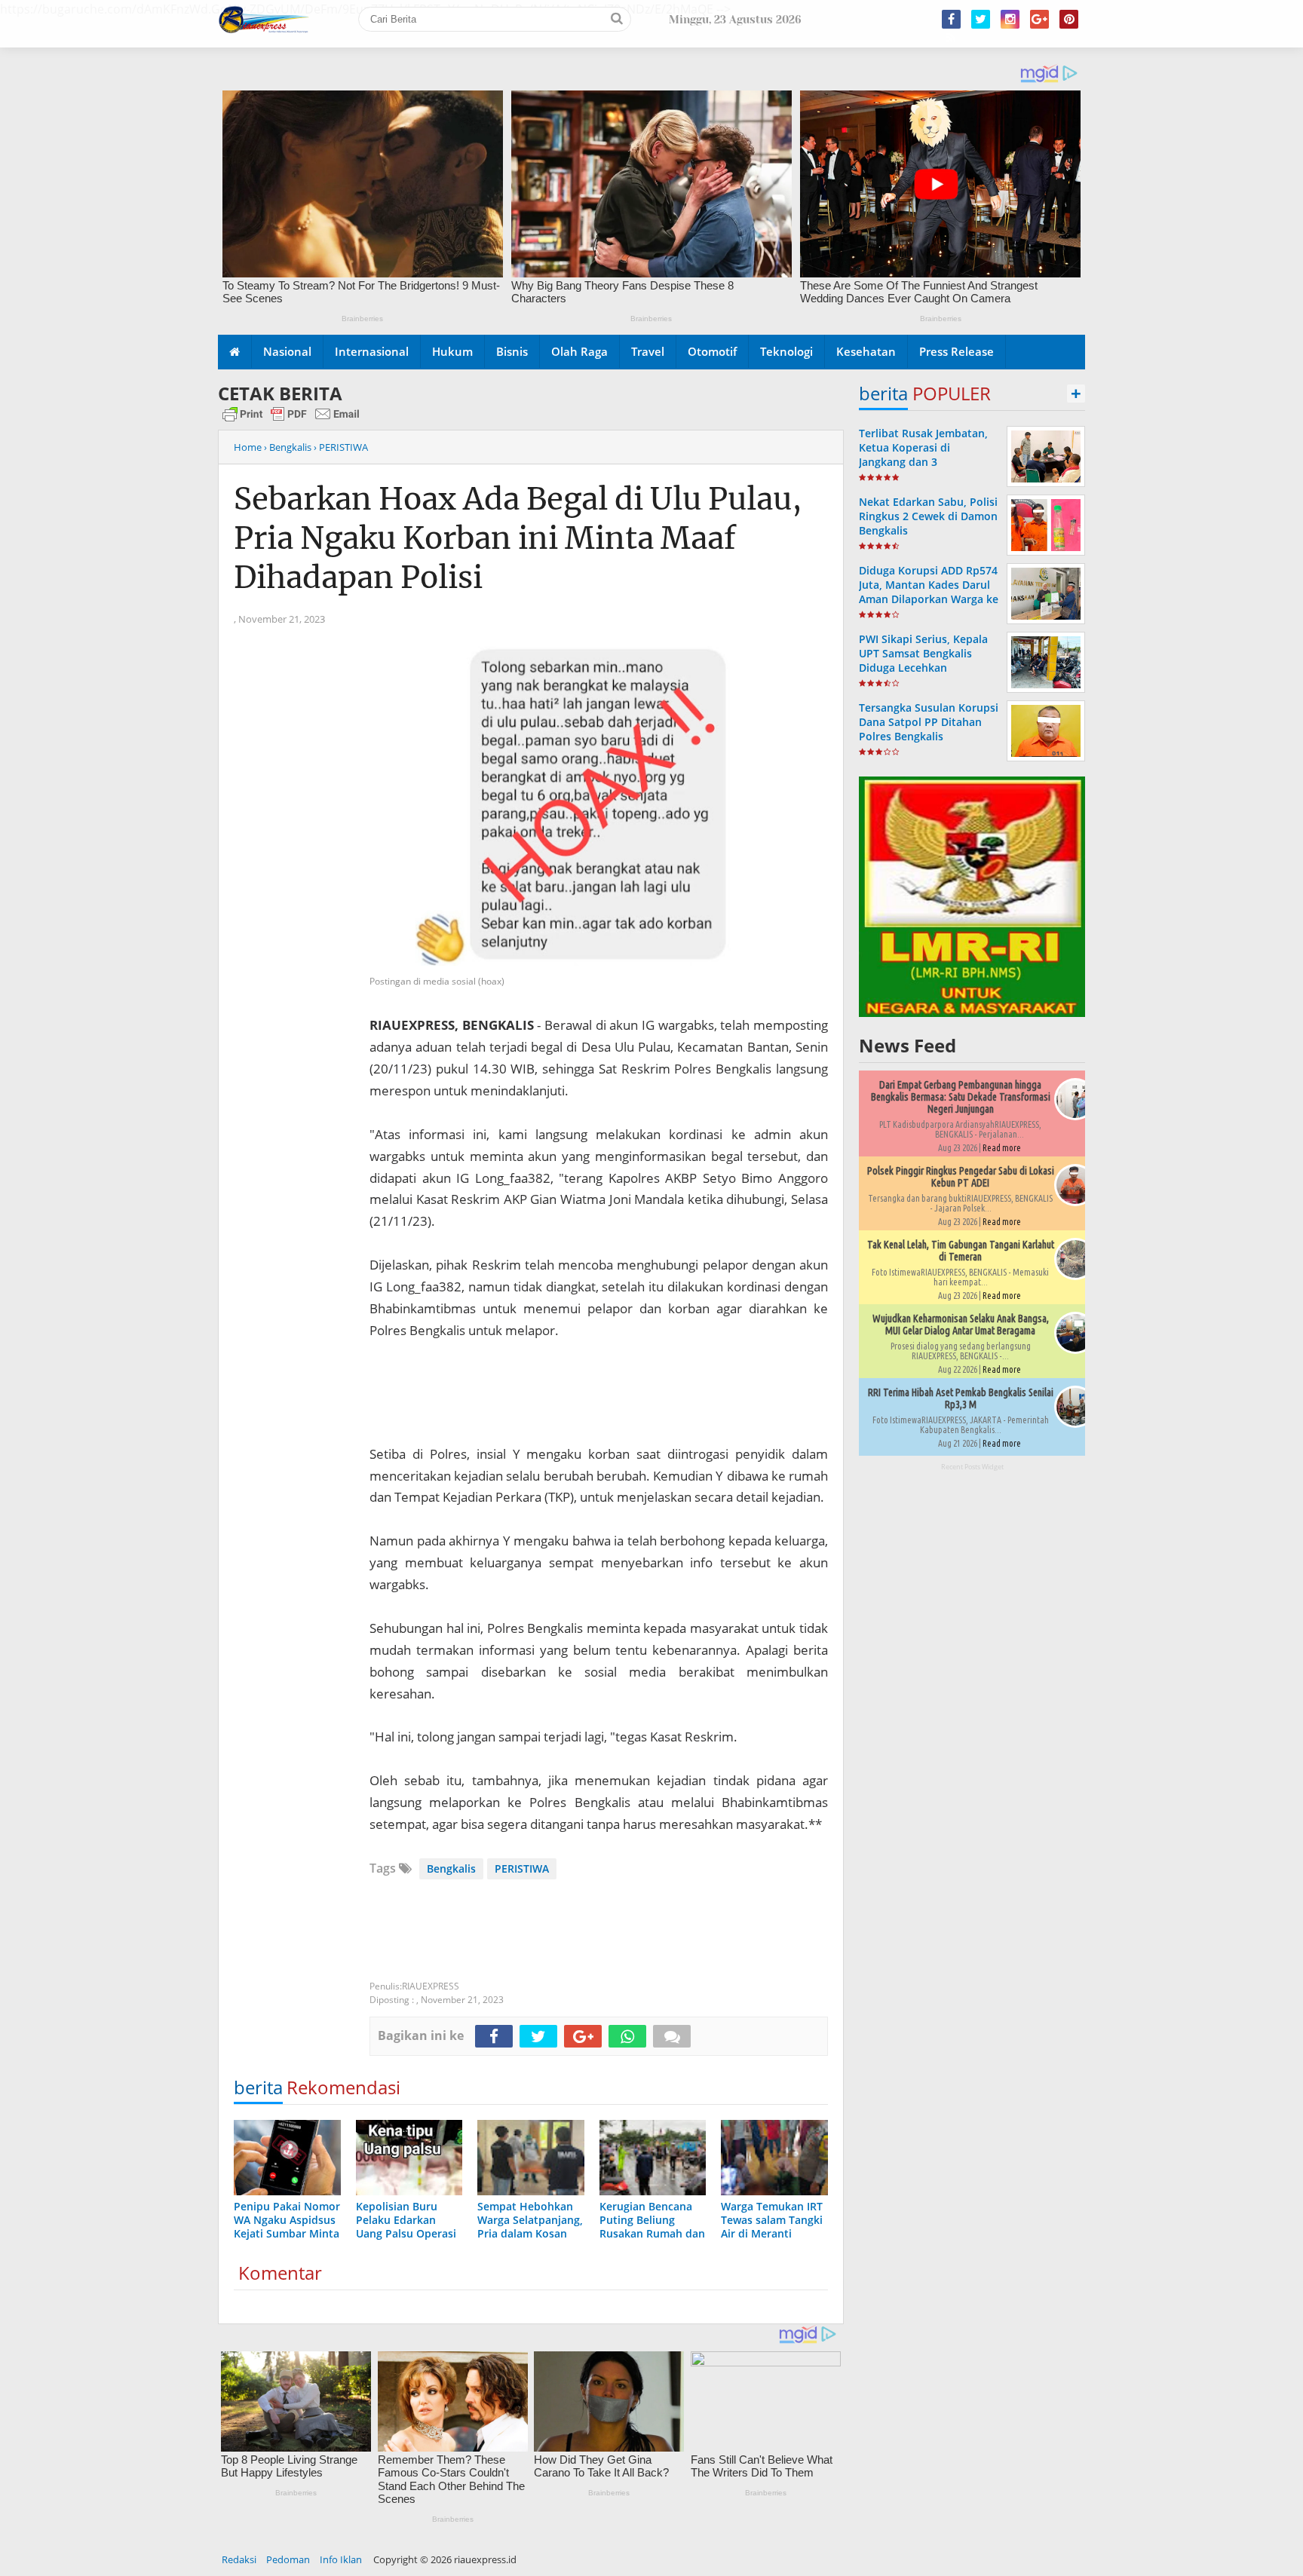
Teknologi (786, 351)
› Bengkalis (288, 447)
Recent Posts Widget (972, 1467)
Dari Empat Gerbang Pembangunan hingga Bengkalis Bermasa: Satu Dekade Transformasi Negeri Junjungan (961, 1097)
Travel (648, 351)
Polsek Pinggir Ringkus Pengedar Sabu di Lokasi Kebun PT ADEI (961, 1177)
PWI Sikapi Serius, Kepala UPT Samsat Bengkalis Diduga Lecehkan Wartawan (923, 661)
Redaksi (239, 2559)
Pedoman (288, 2559)
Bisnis (512, 351)
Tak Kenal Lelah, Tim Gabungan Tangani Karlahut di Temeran (961, 1251)
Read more (1002, 1148)
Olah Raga (579, 351)
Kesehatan (866, 351)
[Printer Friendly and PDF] (291, 421)
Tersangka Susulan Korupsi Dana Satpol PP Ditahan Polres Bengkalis (929, 722)
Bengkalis (451, 1868)
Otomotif (712, 351)
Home (248, 447)
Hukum (452, 351)
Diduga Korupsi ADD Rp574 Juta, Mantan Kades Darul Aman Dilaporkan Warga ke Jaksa (929, 592)
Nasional (287, 351)
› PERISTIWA (341, 447)
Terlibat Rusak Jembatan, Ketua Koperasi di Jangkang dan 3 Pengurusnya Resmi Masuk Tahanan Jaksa (928, 462)
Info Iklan (341, 2559)
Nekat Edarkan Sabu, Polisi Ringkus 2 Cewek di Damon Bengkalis (928, 516)
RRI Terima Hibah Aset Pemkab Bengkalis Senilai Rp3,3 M (961, 1398)
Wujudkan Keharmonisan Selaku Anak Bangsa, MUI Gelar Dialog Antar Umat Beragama (961, 1325)
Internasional (372, 351)
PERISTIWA (522, 1868)
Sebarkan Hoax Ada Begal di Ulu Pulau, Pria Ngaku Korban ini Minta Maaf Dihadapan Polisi (518, 538)
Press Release (957, 351)
